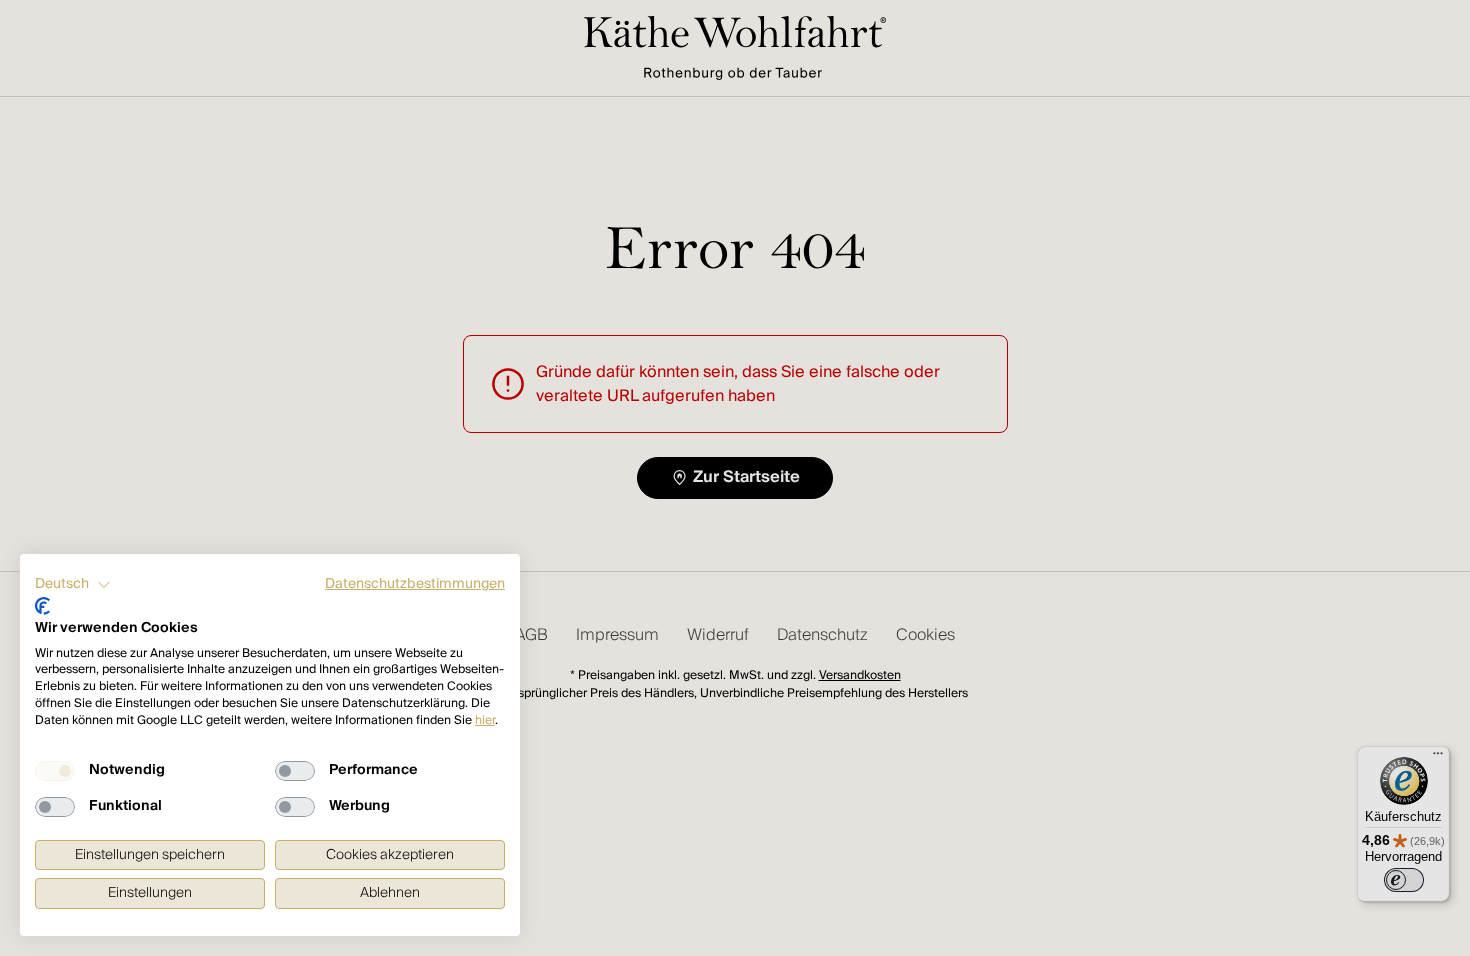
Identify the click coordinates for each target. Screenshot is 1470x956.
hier (485, 720)
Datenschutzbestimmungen (415, 584)
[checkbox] (55, 771)
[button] (73, 585)
